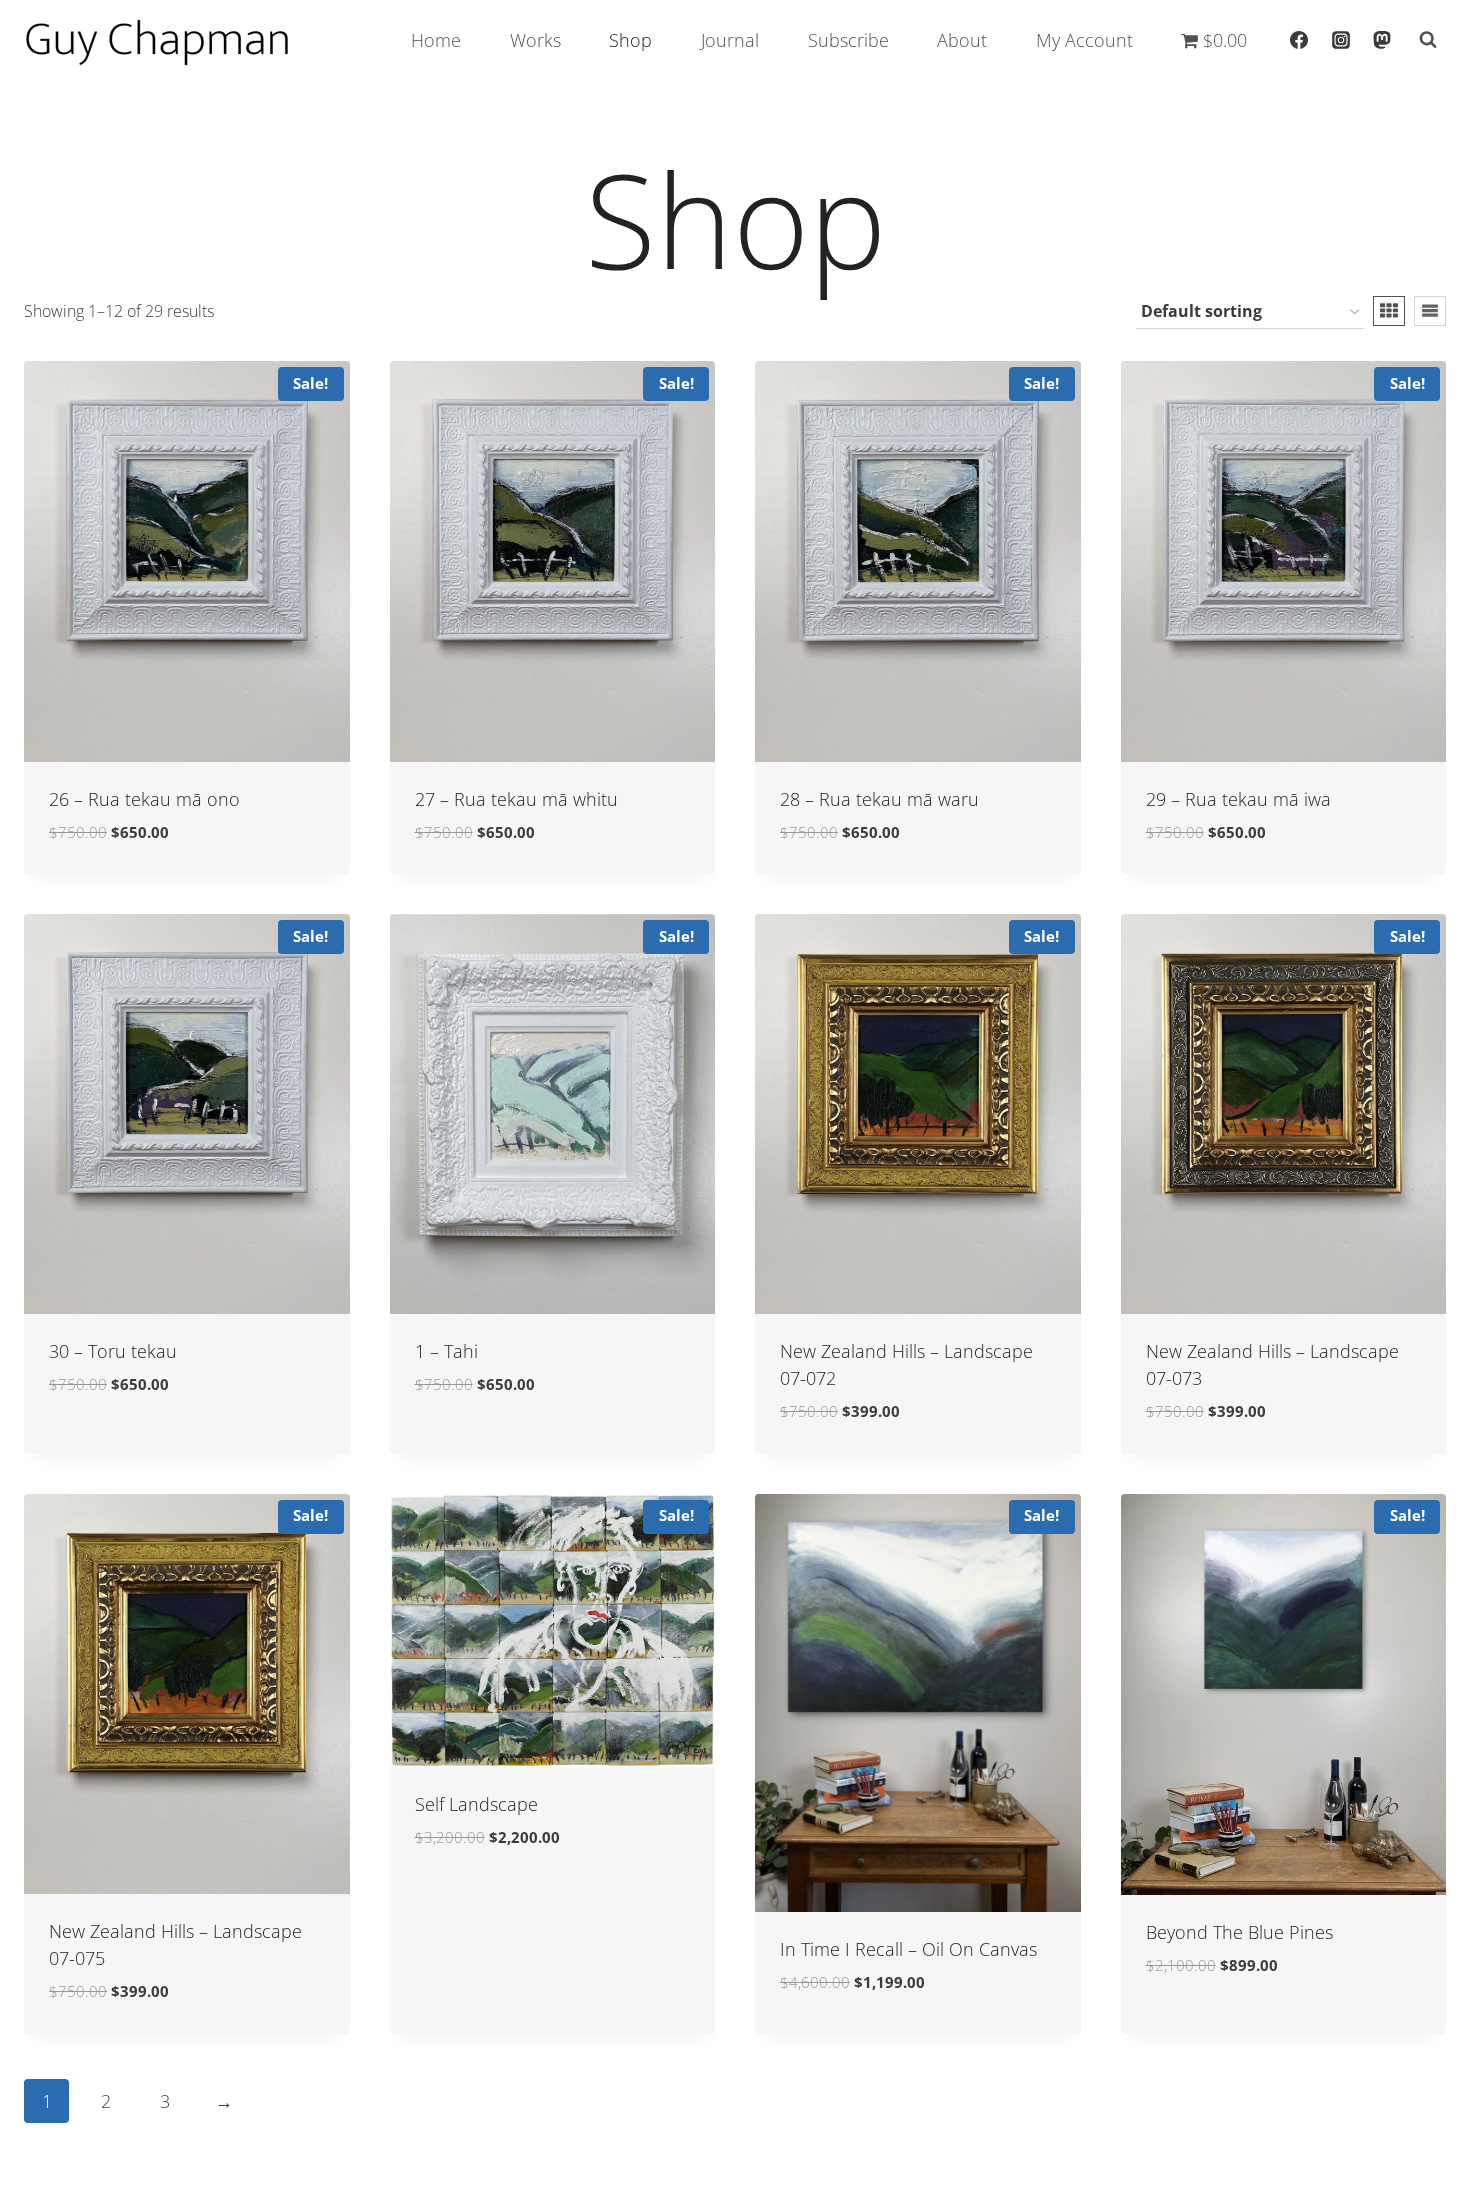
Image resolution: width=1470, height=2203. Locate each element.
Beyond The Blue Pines (1239, 1932)
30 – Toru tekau (113, 1351)
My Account (1084, 40)
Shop (630, 40)
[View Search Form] (1428, 40)
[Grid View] (1389, 311)
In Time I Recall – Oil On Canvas (908, 1949)
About (962, 40)
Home (436, 40)
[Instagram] (1341, 40)
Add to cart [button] (99, 1445)
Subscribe (848, 40)
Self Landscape (476, 1804)
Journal (730, 40)
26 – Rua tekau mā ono (144, 799)
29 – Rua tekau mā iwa (1238, 799)
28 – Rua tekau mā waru (879, 799)
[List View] (1430, 311)
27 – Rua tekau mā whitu (516, 799)
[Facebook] (1299, 40)
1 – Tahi (446, 1351)
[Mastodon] (1382, 40)
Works (535, 40)
